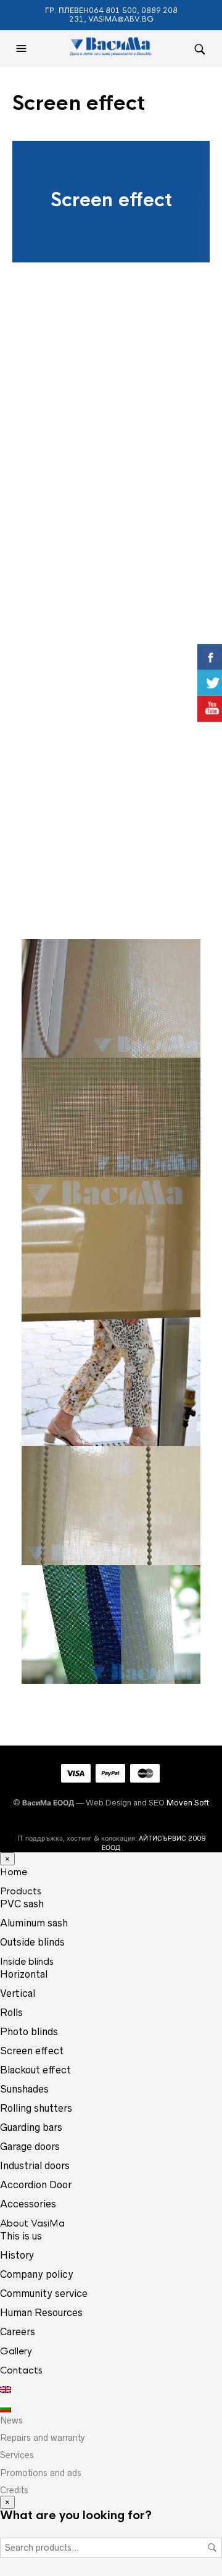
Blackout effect (35, 2070)
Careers (18, 2331)
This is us (21, 2236)
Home (14, 1872)
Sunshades (24, 2089)
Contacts (21, 2370)
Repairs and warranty (43, 2438)
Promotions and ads (41, 2473)
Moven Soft (188, 1803)
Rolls (11, 2012)
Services (17, 2455)
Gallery (16, 2351)
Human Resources (41, 2312)
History (17, 2255)
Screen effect (32, 2051)
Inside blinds (27, 1961)
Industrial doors (35, 2165)
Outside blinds (32, 1942)
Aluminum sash (34, 1923)
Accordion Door (36, 2185)
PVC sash (22, 1904)
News (11, 2420)
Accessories (28, 2204)
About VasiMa (32, 2223)
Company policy (37, 2274)
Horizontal (24, 1974)
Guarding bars (31, 2127)
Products (21, 1891)
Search (212, 2548)
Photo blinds (29, 2031)
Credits (14, 2490)
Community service (44, 2293)
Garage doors (30, 2146)
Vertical (18, 1993)
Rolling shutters (36, 2108)
